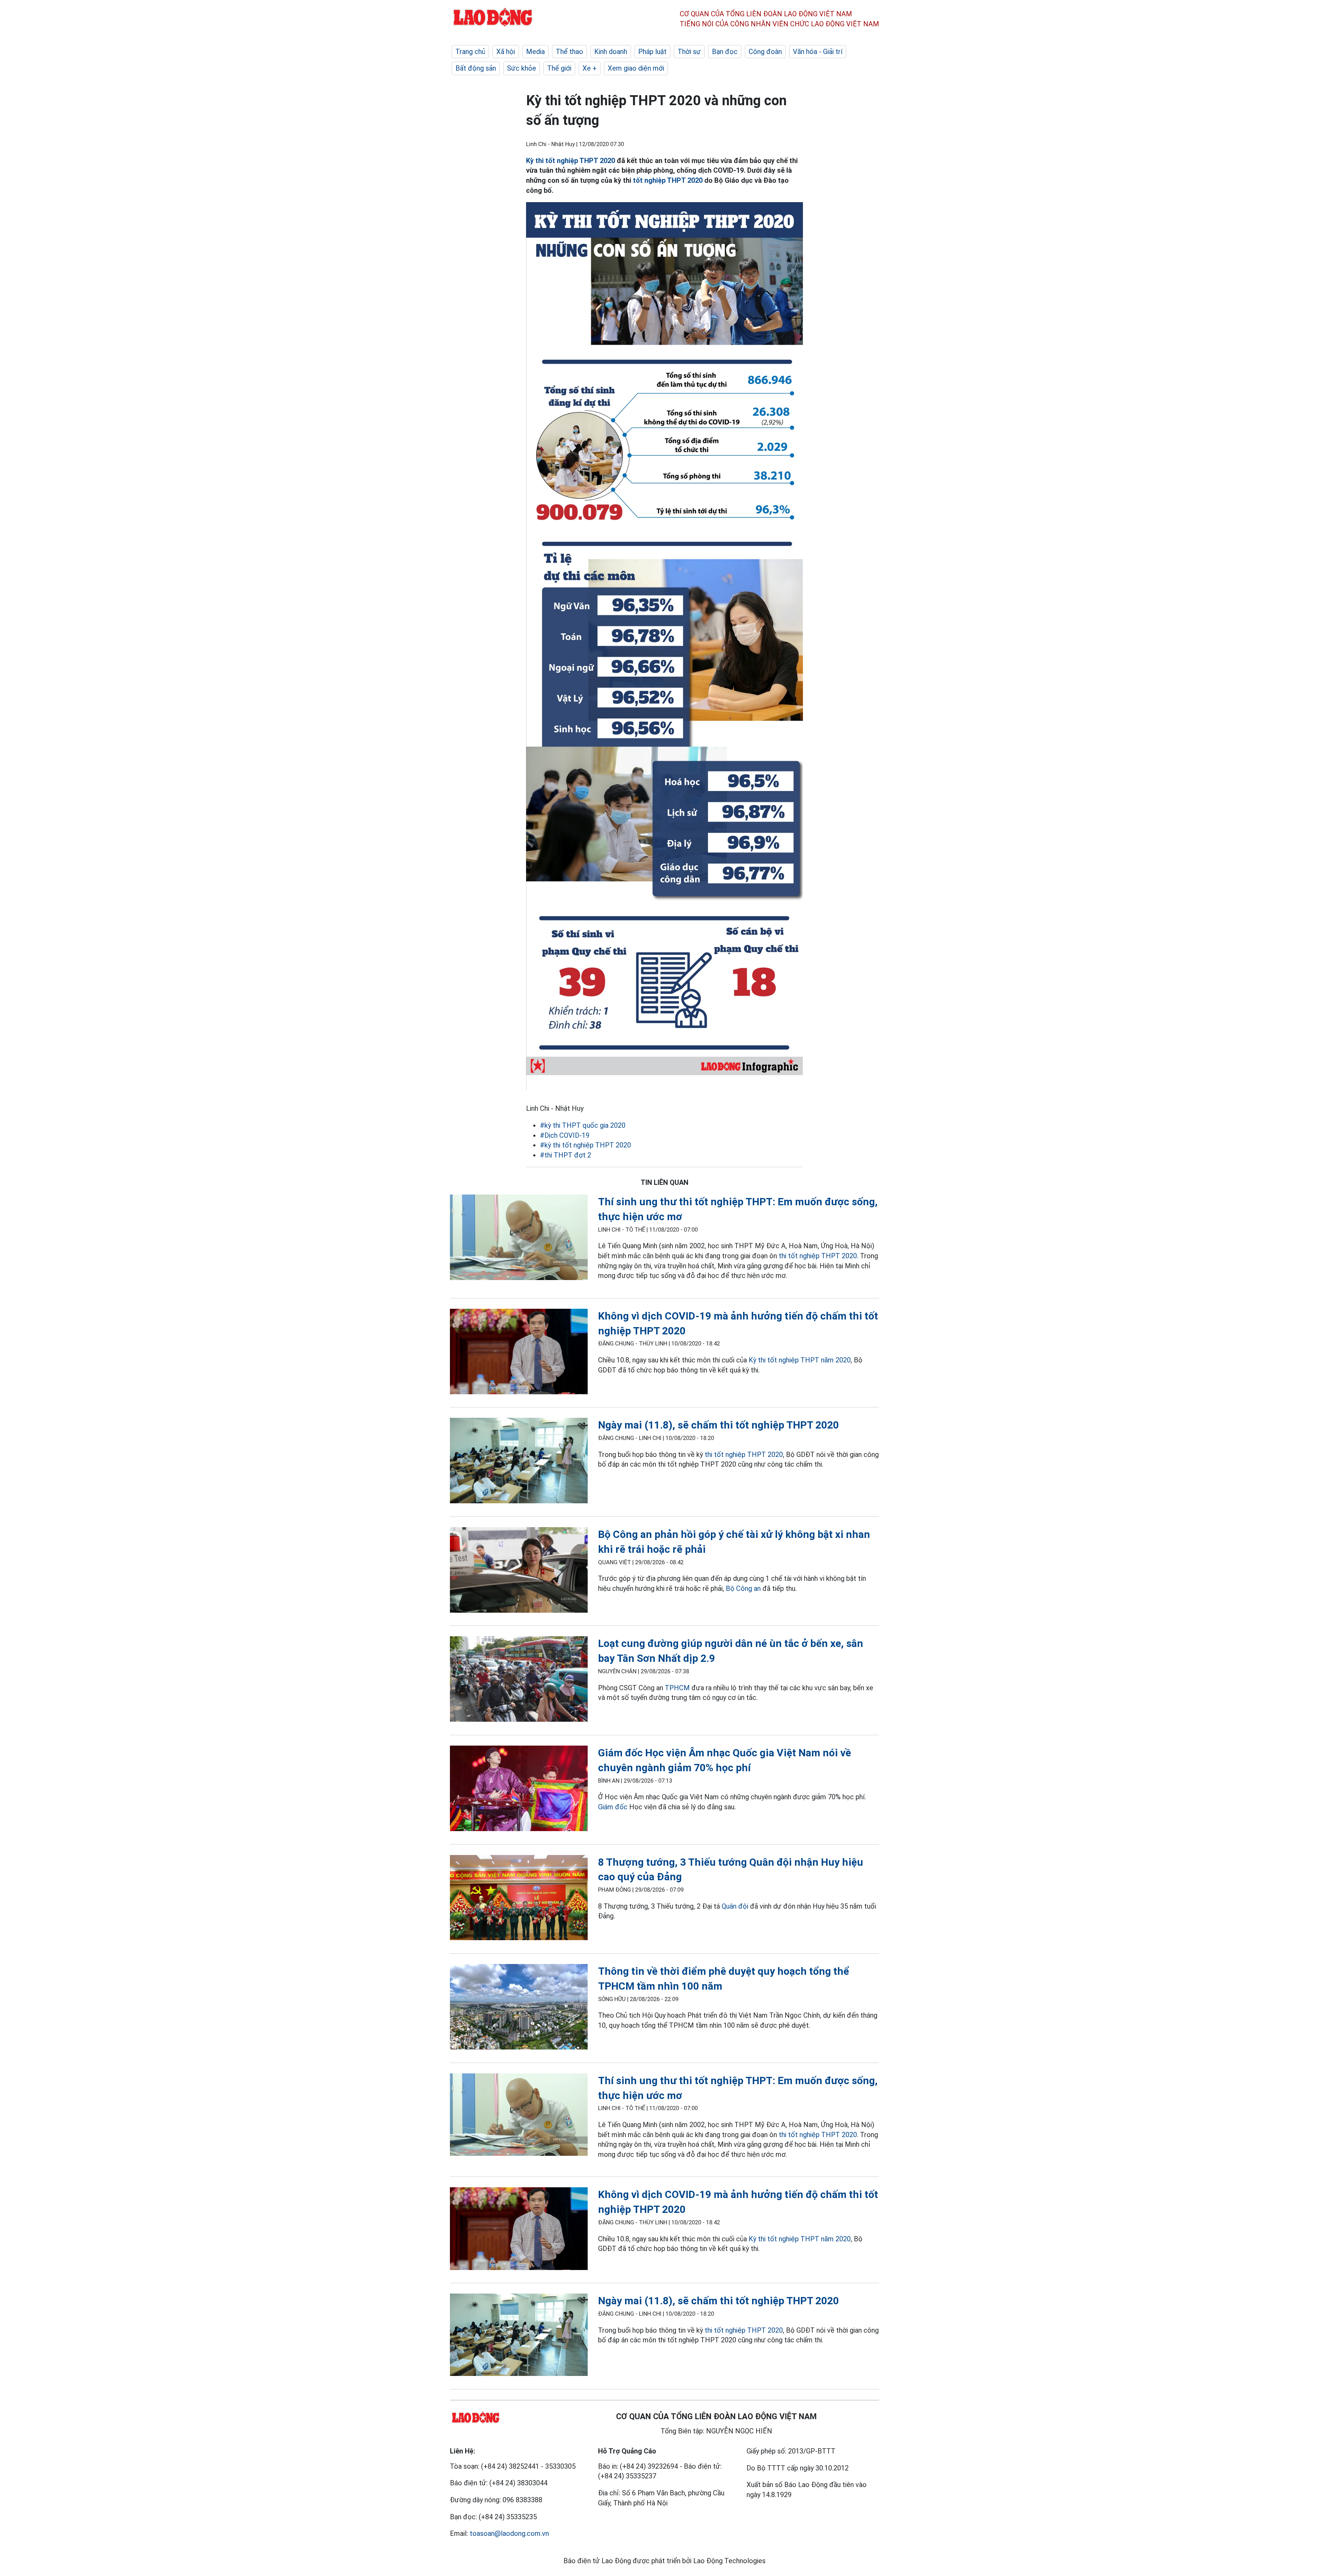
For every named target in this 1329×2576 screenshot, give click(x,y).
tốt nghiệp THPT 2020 (668, 180)
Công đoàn (765, 52)
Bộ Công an (743, 1588)
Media (535, 52)
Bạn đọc (725, 52)
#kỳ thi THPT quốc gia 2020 (583, 1125)
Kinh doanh (611, 52)
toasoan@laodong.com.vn (509, 2533)
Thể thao (569, 52)
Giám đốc (613, 1807)
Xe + (590, 68)
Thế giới (559, 68)
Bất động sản (476, 68)
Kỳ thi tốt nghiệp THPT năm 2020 (800, 1360)
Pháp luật (652, 52)
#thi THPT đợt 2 (566, 1155)
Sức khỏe (522, 68)
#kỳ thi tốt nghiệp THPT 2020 (585, 1145)
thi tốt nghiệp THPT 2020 (818, 1256)
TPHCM (677, 1688)
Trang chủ (470, 52)
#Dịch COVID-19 (565, 1135)
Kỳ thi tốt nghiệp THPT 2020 (571, 161)
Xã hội (506, 52)
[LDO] (519, 1239)
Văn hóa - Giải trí (818, 52)
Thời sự (689, 52)
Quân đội (735, 1906)
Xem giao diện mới (636, 68)
